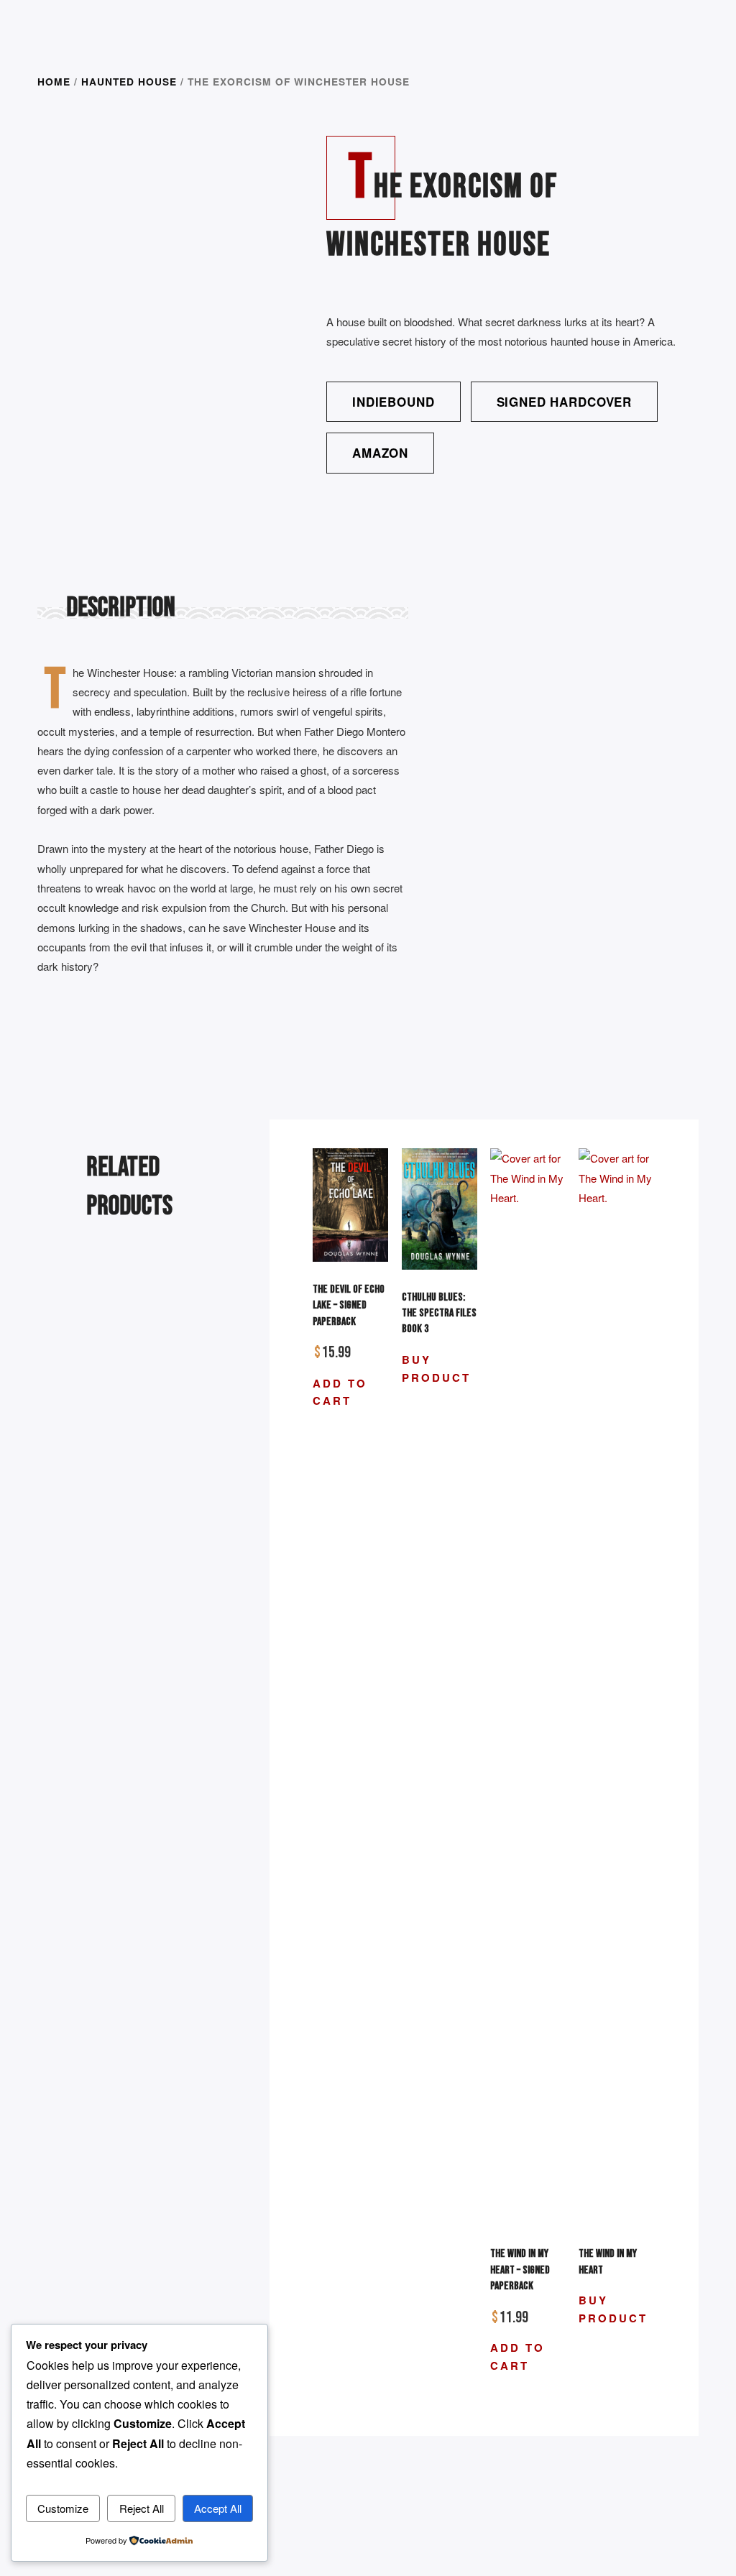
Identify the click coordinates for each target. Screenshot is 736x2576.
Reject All (142, 2508)
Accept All (218, 2508)
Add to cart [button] (340, 1392)
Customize (63, 2508)
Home (54, 81)
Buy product (436, 1368)
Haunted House (129, 81)
